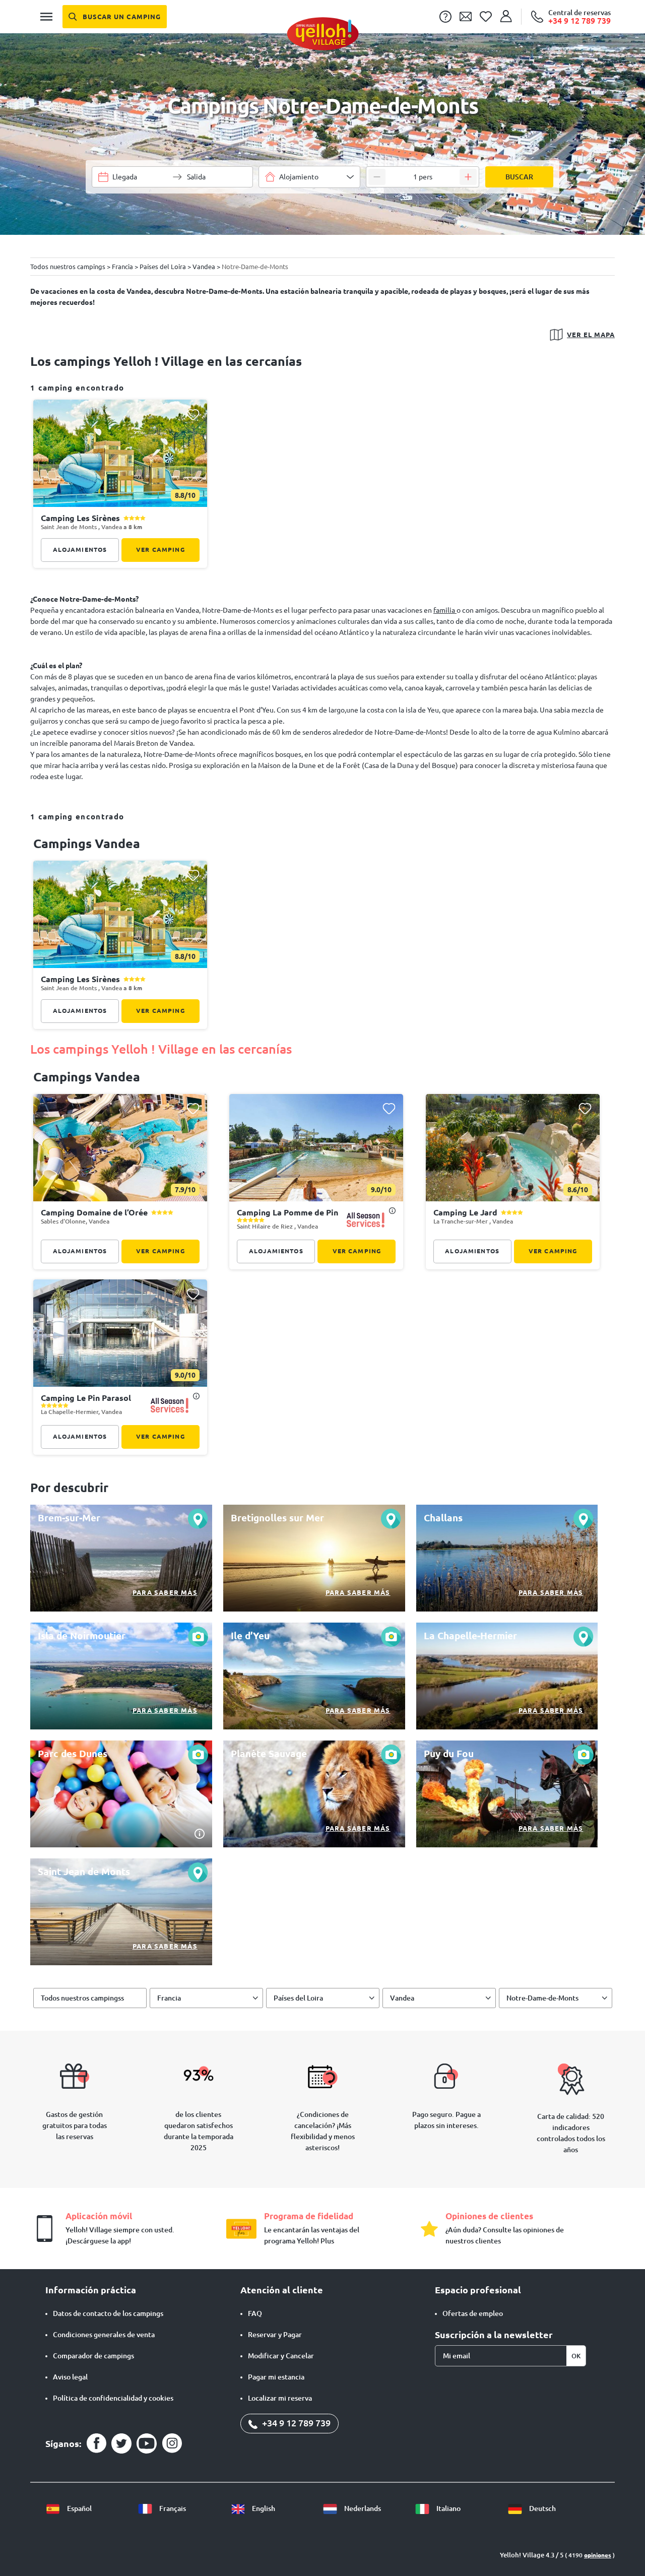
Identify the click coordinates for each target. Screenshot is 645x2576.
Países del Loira (298, 1998)
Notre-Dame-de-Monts (542, 1998)
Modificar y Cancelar (281, 2356)
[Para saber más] (121, 1558)
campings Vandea (87, 844)
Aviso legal (70, 2377)
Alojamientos (80, 550)
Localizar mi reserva (280, 2398)
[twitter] (121, 2443)
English (263, 2508)
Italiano (448, 2508)
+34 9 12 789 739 (295, 2423)
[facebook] (96, 2443)
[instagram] (172, 2443)
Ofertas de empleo (473, 2313)
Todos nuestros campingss (82, 1998)
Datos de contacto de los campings (108, 2313)
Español (79, 2508)
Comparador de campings (93, 2356)
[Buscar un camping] (115, 17)
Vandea (402, 1998)
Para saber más (165, 1592)
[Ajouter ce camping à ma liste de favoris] (193, 414)
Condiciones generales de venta (104, 2335)
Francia (169, 1998)
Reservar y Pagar (275, 2335)
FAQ (255, 2313)
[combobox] (309, 177)
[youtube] (147, 2443)
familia (445, 610)
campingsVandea (87, 1077)
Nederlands (362, 2508)
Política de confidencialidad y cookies (113, 2398)
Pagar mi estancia (276, 2377)
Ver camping (160, 550)
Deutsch (542, 2508)
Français (172, 2508)
